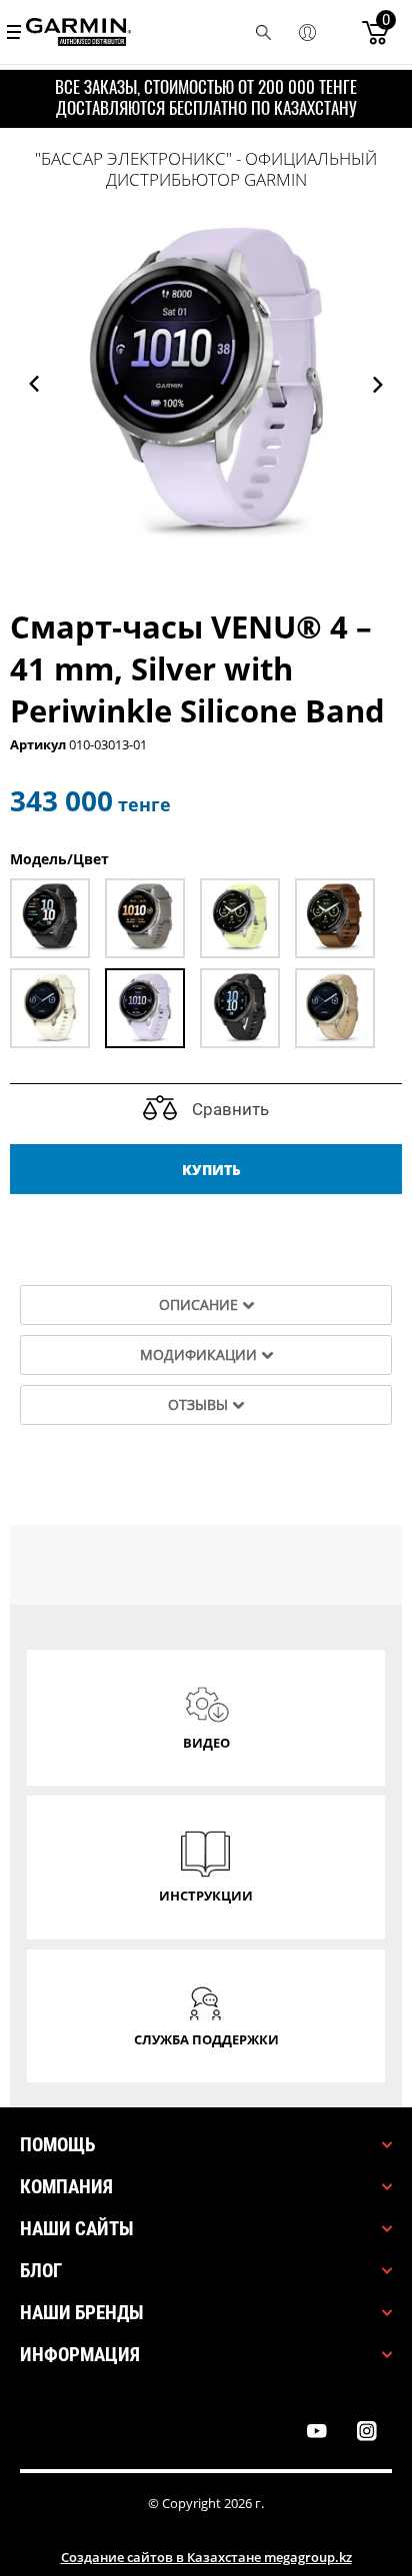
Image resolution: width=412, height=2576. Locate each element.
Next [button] (378, 384)
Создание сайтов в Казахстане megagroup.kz (206, 2557)
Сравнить (228, 1109)
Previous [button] (34, 384)
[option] (206, 384)
